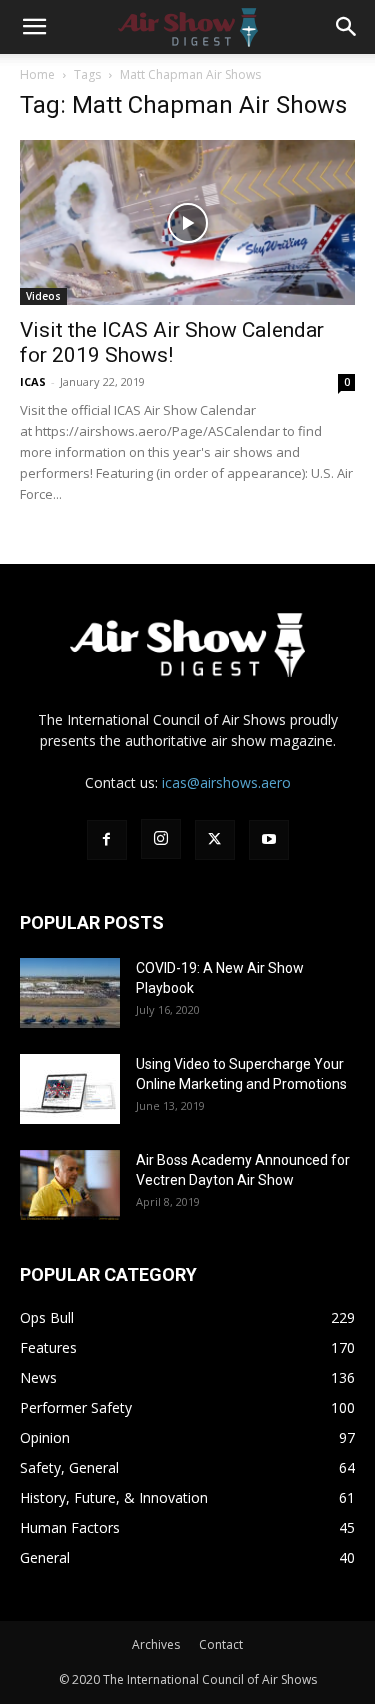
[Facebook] (107, 840)
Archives (156, 1644)
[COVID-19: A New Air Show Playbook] (70, 993)
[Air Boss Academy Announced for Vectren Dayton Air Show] (70, 1185)
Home (37, 74)
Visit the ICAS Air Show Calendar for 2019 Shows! (172, 342)
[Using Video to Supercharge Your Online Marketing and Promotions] (70, 1089)
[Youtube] (269, 840)
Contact (221, 1644)
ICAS (33, 381)
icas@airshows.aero (226, 782)
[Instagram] (161, 839)
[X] (215, 840)
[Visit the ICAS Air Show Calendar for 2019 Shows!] (187, 222)
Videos (43, 296)
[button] (34, 27)
